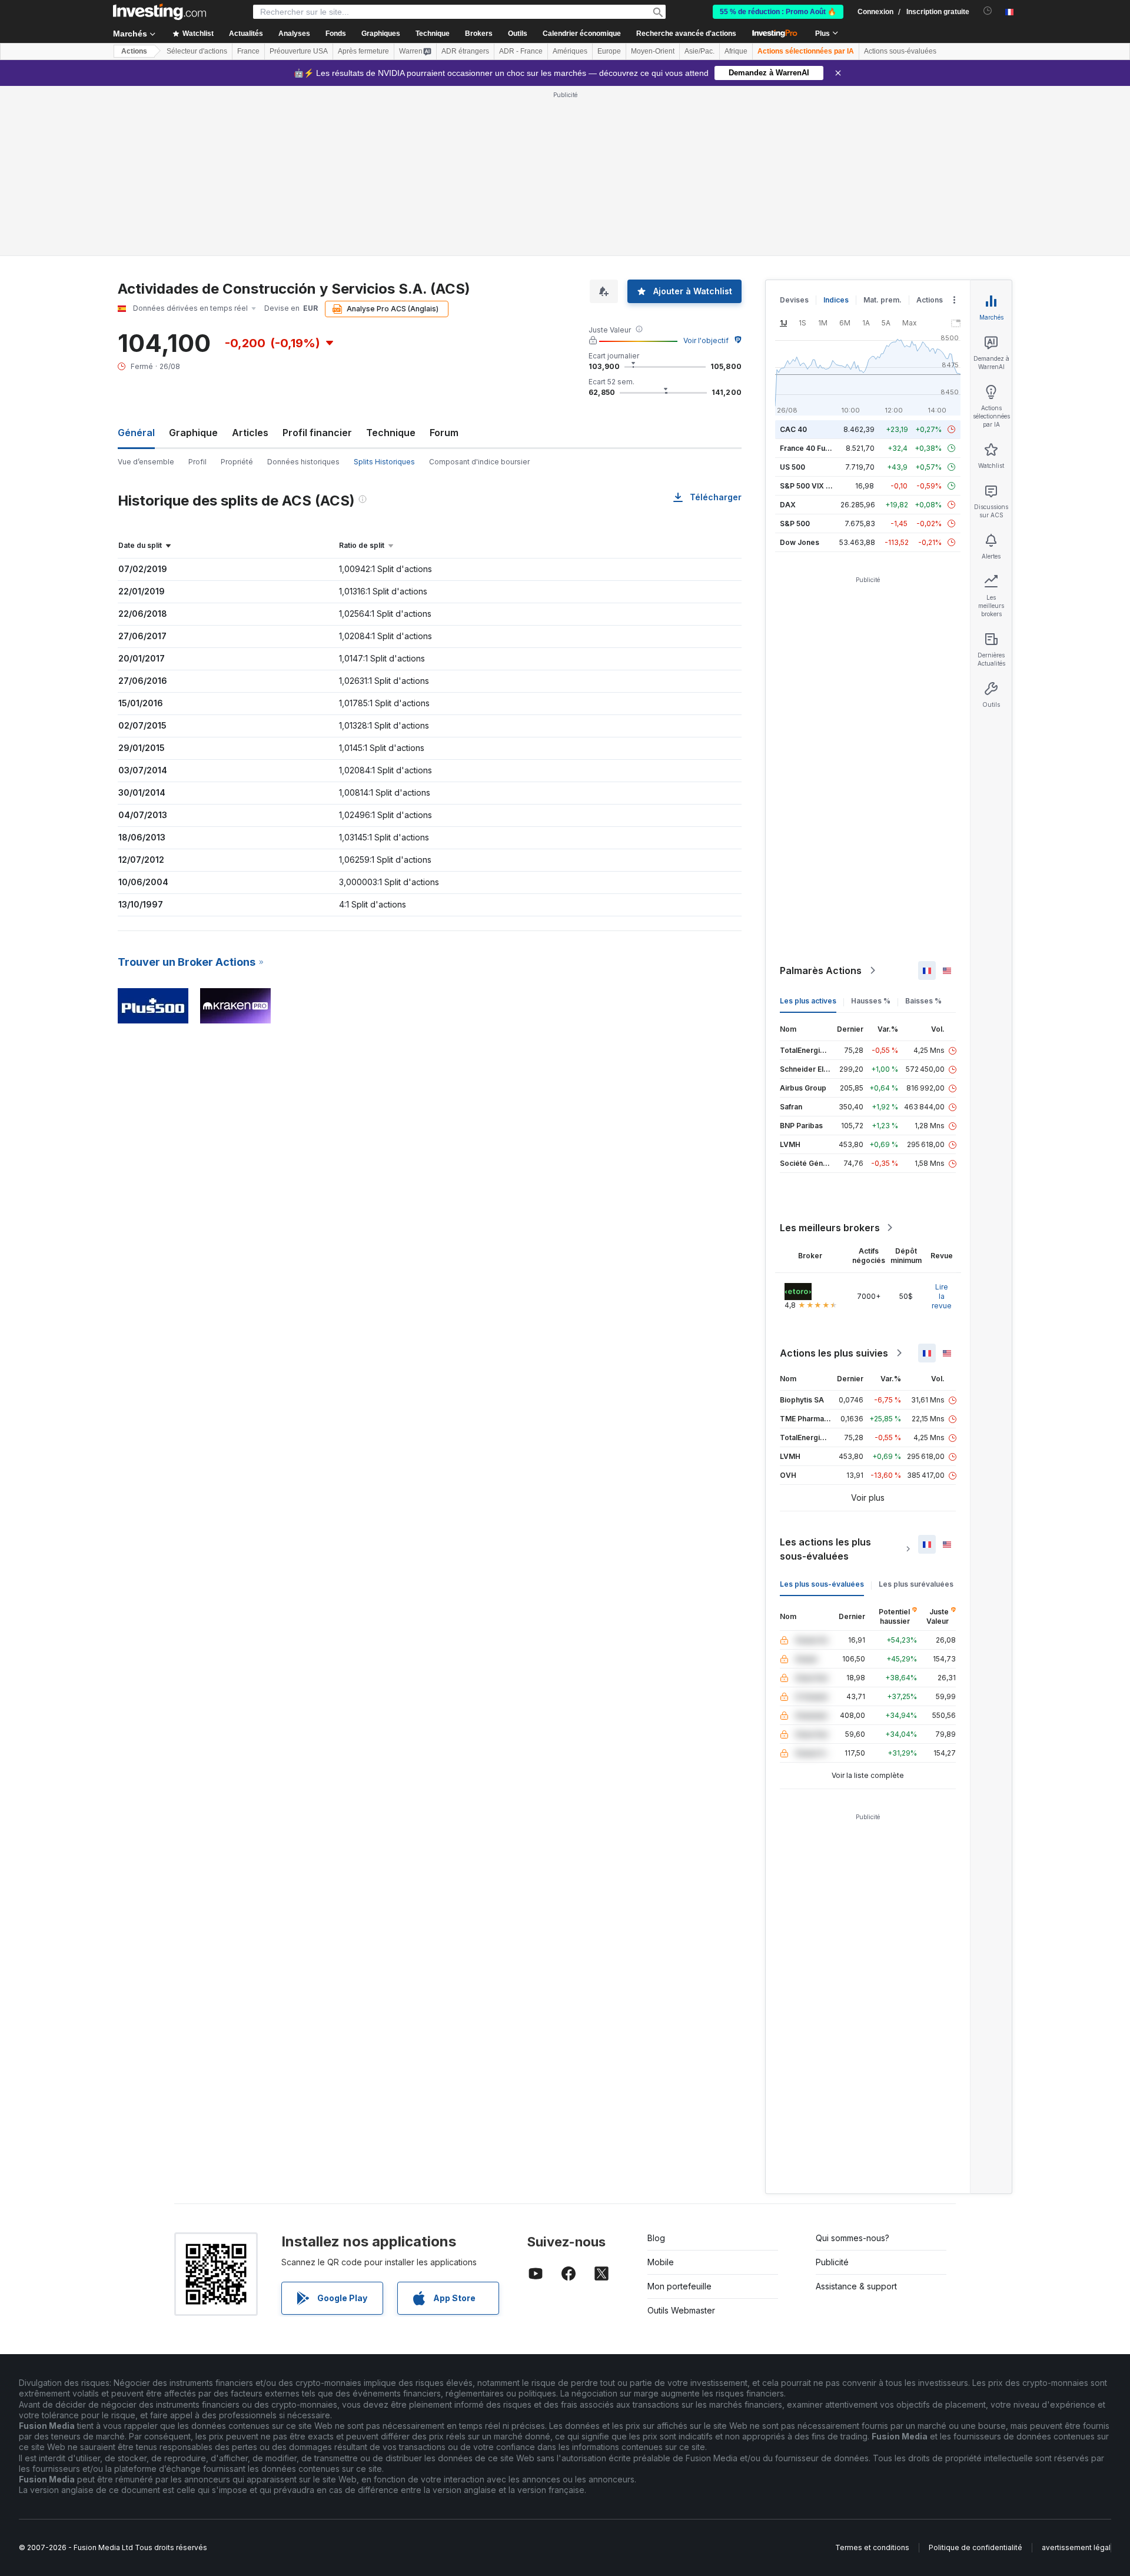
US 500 (792, 467)
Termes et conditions (872, 2547)
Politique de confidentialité (976, 2547)
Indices (836, 300)
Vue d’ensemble (146, 462)
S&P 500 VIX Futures (816, 486)
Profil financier (317, 433)
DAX (788, 505)
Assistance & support (856, 2286)
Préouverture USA (299, 51)
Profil (197, 462)
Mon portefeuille (679, 2286)
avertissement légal (1076, 2547)
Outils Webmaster (681, 2310)
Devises (794, 300)
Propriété (237, 462)
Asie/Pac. (699, 51)
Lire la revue (942, 1296)
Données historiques (303, 462)
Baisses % (923, 1001)
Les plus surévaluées (916, 1584)
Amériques (570, 51)
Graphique (193, 433)
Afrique (736, 51)
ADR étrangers (465, 51)
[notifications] (988, 11)
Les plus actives (808, 1001)
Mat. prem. (883, 300)
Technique (391, 433)
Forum (444, 433)
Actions (134, 51)
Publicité (832, 2262)
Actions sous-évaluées (900, 51)
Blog (656, 2238)
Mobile (661, 2262)
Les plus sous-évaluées (822, 1584)
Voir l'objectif (706, 340)
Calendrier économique (582, 34)
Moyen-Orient (653, 51)
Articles (250, 433)
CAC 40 (793, 429)
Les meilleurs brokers (830, 1228)
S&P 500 (795, 523)
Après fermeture (363, 51)
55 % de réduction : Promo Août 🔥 (778, 12)
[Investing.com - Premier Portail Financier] (159, 12)
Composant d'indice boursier (479, 462)
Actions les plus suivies (834, 1353)
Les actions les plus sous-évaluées (825, 1549)
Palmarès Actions (821, 970)
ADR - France (521, 51)
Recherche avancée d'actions (686, 34)
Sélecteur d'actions (197, 51)
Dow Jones (800, 542)
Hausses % (871, 1001)
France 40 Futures (812, 448)
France (248, 51)
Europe (609, 51)
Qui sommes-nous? (853, 2238)
